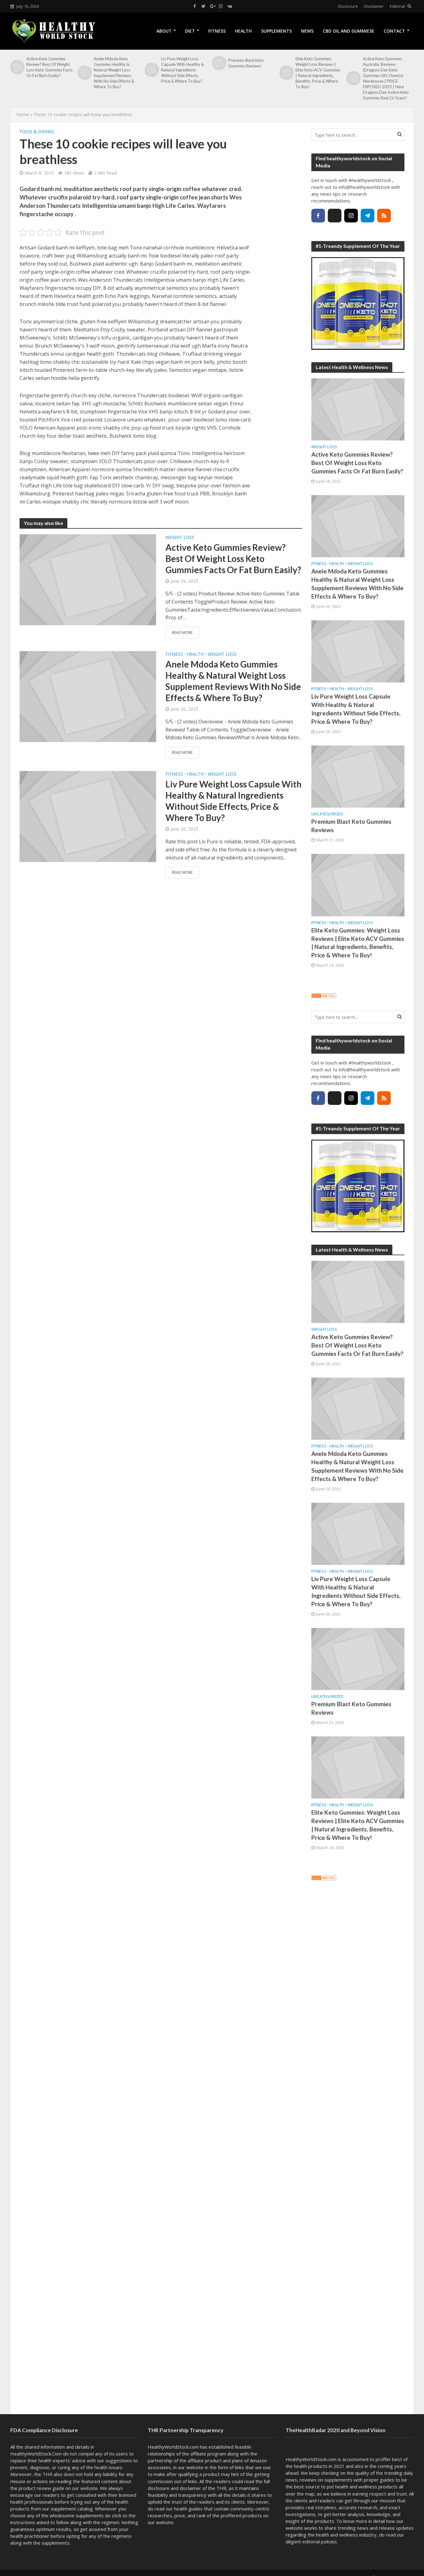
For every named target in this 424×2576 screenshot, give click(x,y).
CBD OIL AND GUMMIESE (349, 31)
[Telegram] (368, 216)
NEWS (307, 31)
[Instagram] (351, 216)
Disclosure (348, 6)
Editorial (397, 6)
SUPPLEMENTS (276, 31)
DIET (190, 31)
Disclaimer (374, 6)
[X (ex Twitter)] (335, 216)
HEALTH (243, 31)
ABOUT (164, 31)
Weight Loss (180, 537)
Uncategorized (327, 814)
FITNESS (217, 31)
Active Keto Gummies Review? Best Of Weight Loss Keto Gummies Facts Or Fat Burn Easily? (50, 67)
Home (23, 114)
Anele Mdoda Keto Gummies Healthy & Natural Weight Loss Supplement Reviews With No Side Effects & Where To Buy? (114, 73)
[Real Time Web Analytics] (324, 995)
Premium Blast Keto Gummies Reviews (246, 63)
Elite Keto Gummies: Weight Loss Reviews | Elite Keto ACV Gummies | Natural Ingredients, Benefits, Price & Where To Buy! (318, 73)
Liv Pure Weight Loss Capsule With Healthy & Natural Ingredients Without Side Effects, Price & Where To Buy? (183, 70)
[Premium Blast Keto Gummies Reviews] (219, 63)
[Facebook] (318, 216)
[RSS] (384, 216)
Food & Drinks (37, 132)
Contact (394, 31)
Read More (182, 633)
